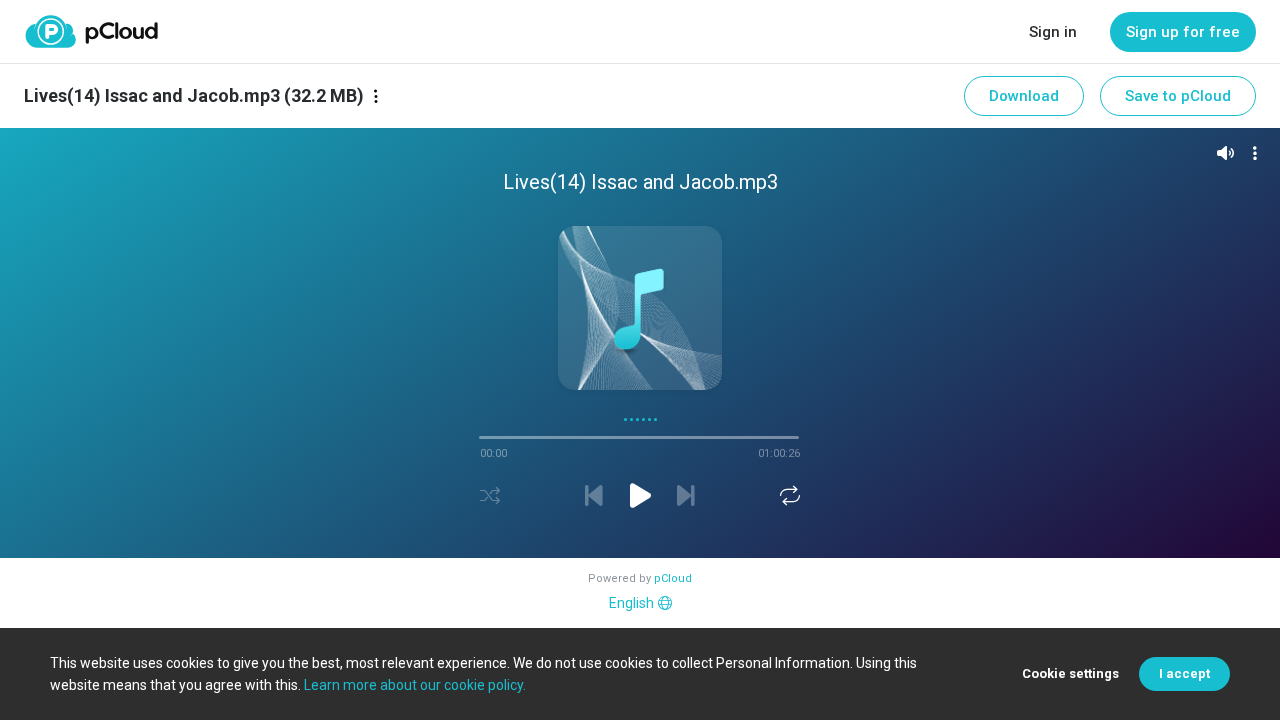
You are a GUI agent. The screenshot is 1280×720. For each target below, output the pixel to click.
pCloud (673, 578)
